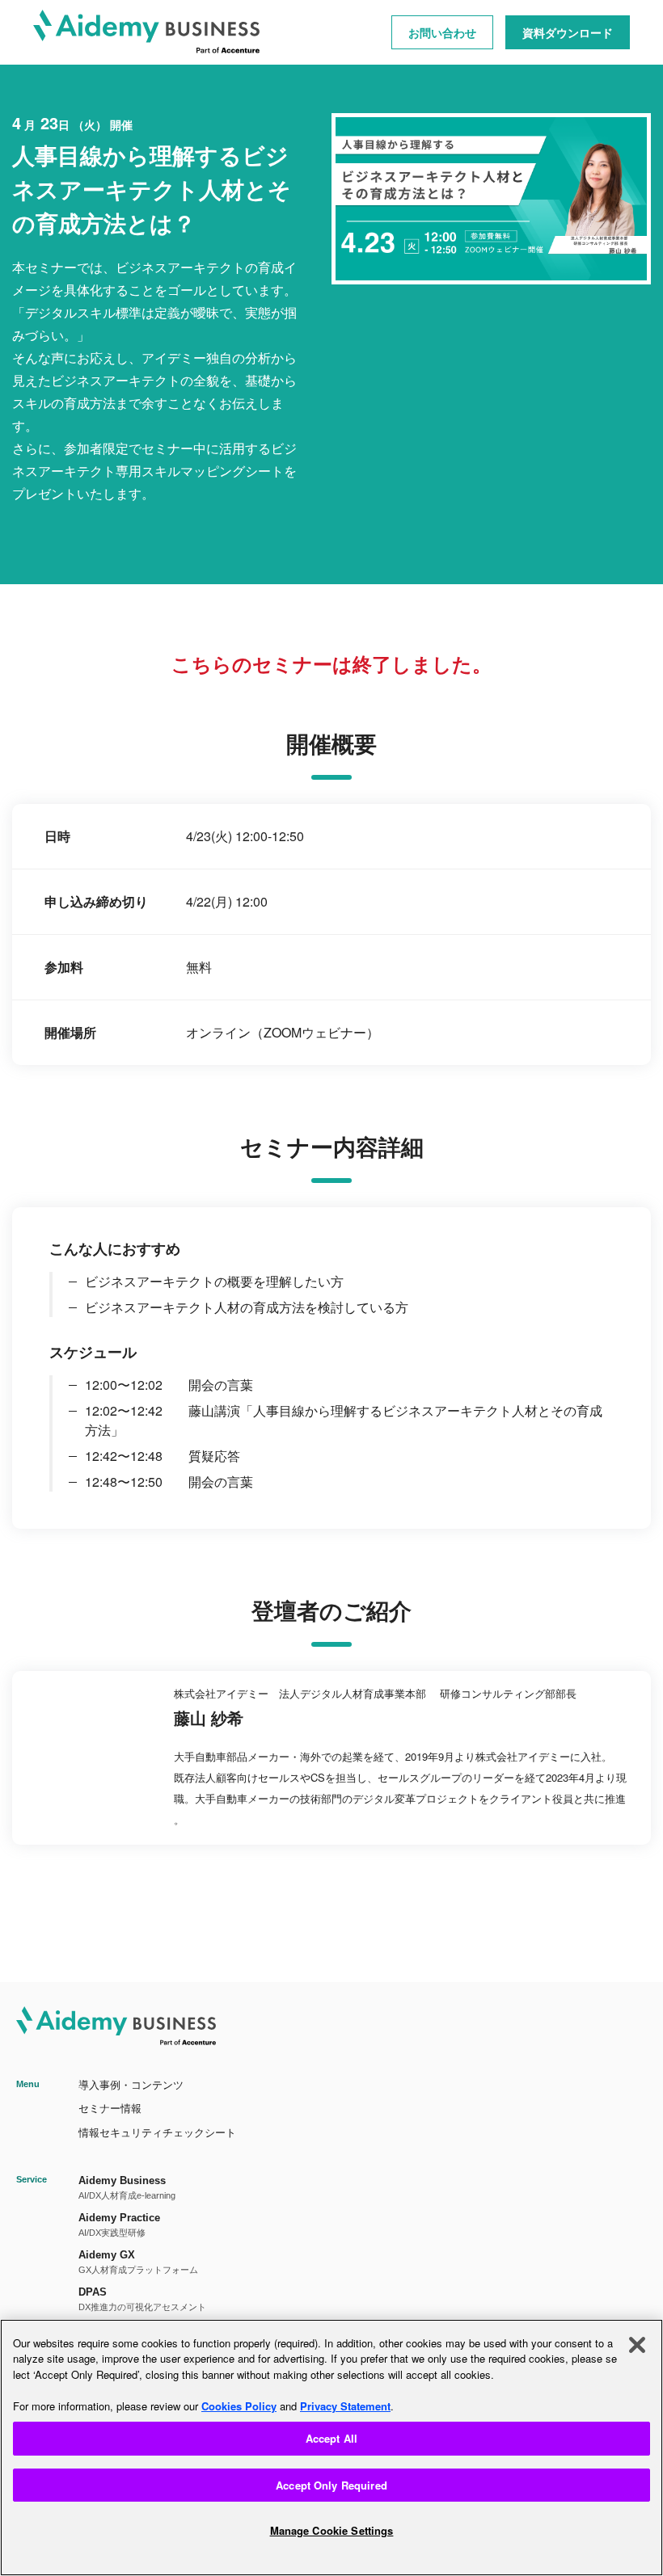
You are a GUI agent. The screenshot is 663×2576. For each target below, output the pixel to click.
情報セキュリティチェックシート (157, 2133)
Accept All (331, 2438)
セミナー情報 (110, 2109)
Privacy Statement (345, 2406)
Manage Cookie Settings (332, 2530)
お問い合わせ (442, 32)
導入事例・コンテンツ (131, 2085)
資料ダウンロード (568, 32)
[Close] (637, 2345)
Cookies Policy (239, 2406)
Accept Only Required (331, 2485)
